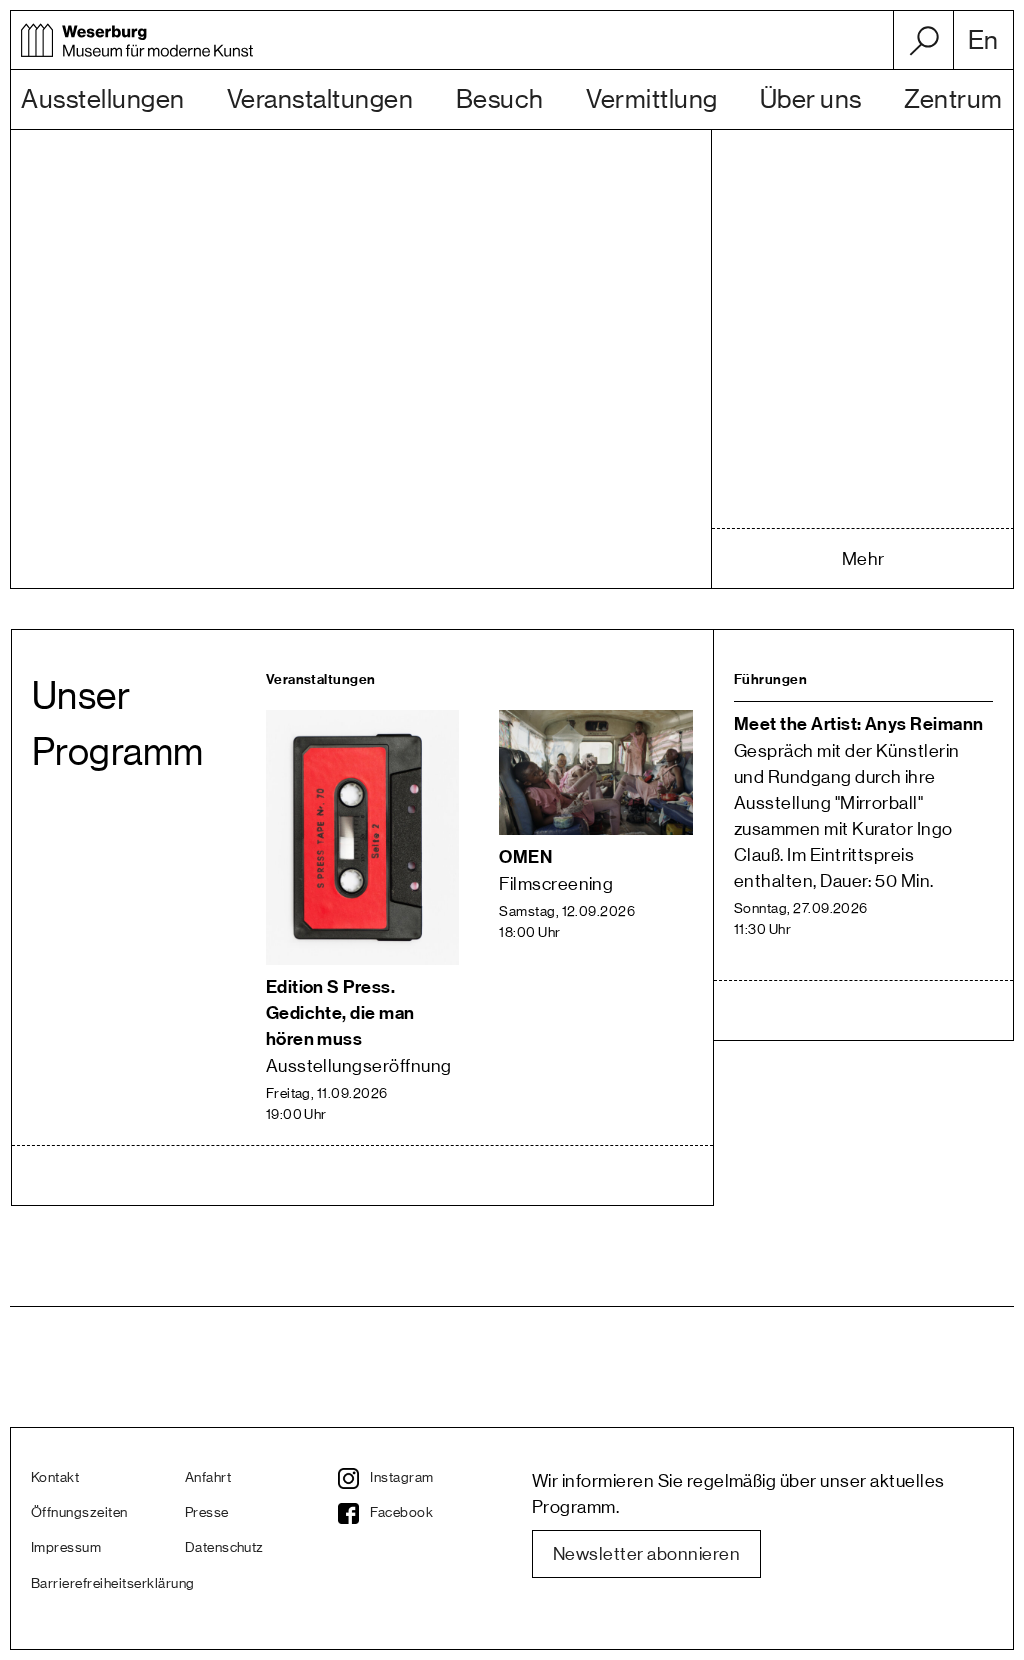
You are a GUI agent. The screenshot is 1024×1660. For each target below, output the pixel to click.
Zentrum (953, 100)
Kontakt (55, 1478)
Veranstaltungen (320, 100)
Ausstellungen (102, 100)
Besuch (500, 100)
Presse (207, 1513)
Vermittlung (651, 100)
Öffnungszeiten (79, 1513)
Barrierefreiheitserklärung (108, 1584)
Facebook (401, 1513)
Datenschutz (224, 1548)
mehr (863, 559)
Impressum (66, 1548)
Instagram (401, 1478)
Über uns (811, 100)
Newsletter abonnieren (646, 1554)
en (983, 41)
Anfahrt (208, 1478)
